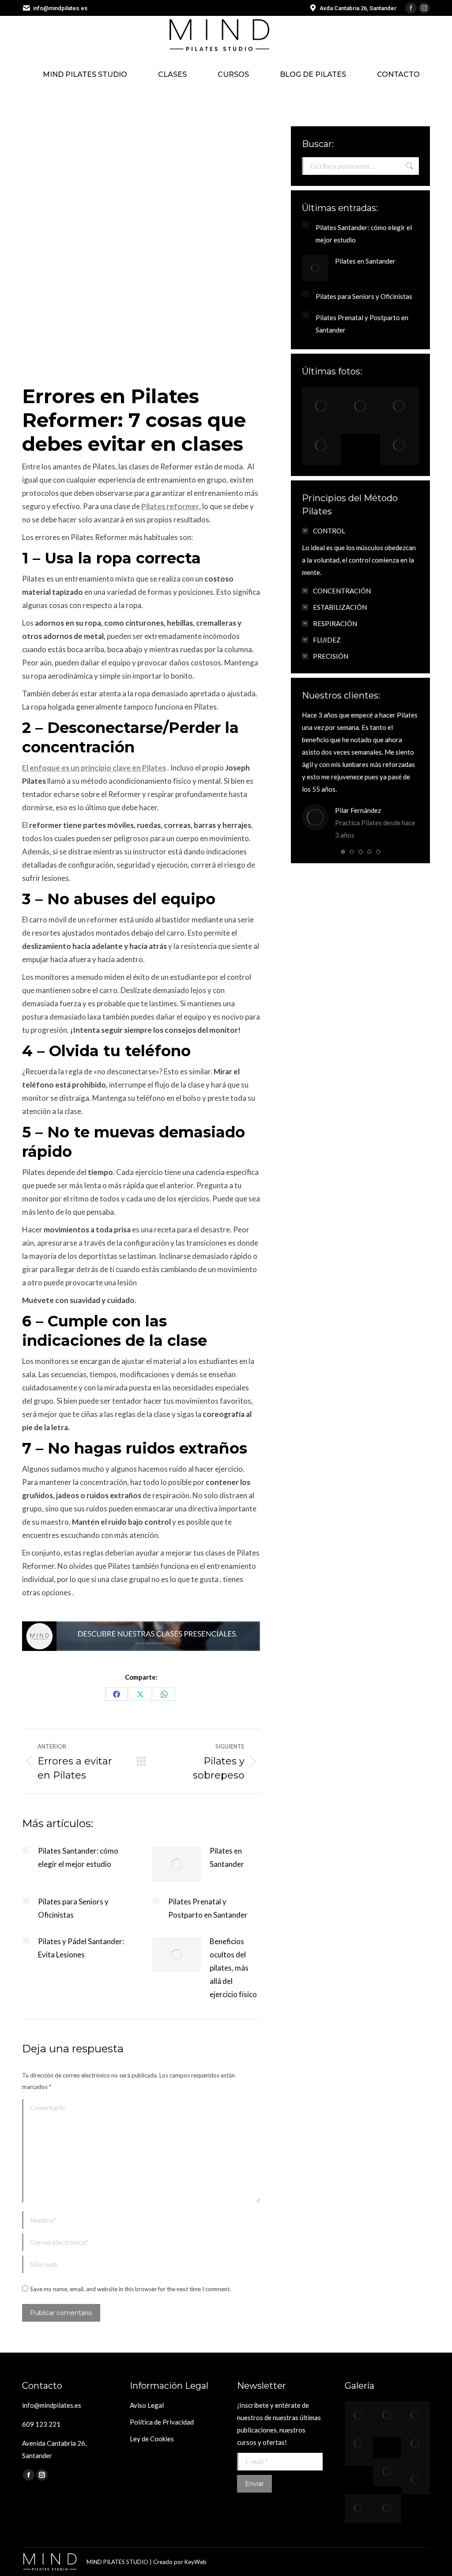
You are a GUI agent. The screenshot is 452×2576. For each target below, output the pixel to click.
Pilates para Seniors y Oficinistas (73, 1908)
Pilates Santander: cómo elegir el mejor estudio (78, 1857)
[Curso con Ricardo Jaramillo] (387, 2508)
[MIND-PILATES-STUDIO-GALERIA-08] (359, 2508)
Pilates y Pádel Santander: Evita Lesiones (81, 1948)
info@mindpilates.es (60, 8)
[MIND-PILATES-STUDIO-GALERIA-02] (415, 2462)
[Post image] (26, 1850)
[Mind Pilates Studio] (321, 406)
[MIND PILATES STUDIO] (359, 2462)
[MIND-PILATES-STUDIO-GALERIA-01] (387, 2472)
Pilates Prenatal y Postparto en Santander (208, 1908)
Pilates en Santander (227, 1857)
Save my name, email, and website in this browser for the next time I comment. (130, 2289)
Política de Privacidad (162, 2422)
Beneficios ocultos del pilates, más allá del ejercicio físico (233, 1968)
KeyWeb (196, 2562)
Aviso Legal (147, 2405)
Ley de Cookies (152, 2439)
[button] (343, 852)
